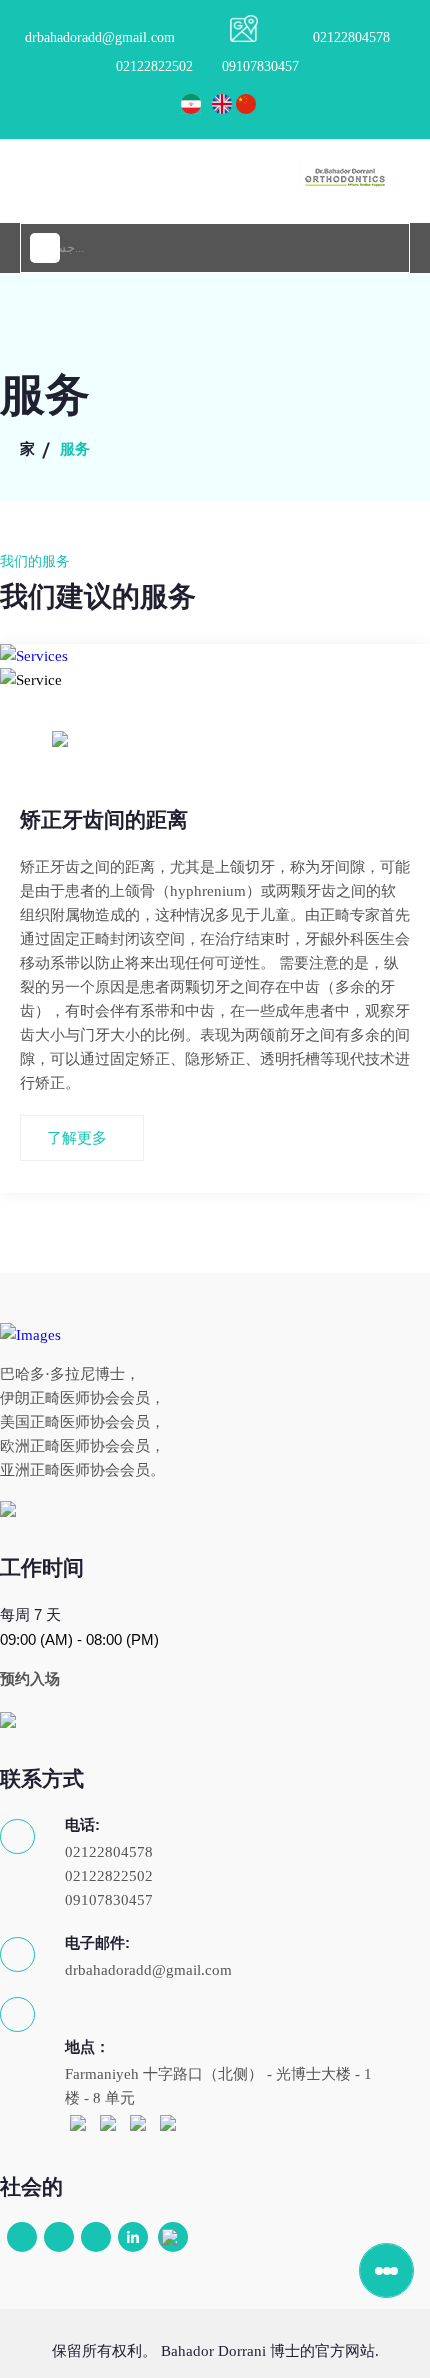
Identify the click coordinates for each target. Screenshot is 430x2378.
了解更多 (77, 1138)
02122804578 (351, 37)
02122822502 (154, 66)
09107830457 (260, 66)
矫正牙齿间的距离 (104, 820)
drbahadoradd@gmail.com (100, 37)
